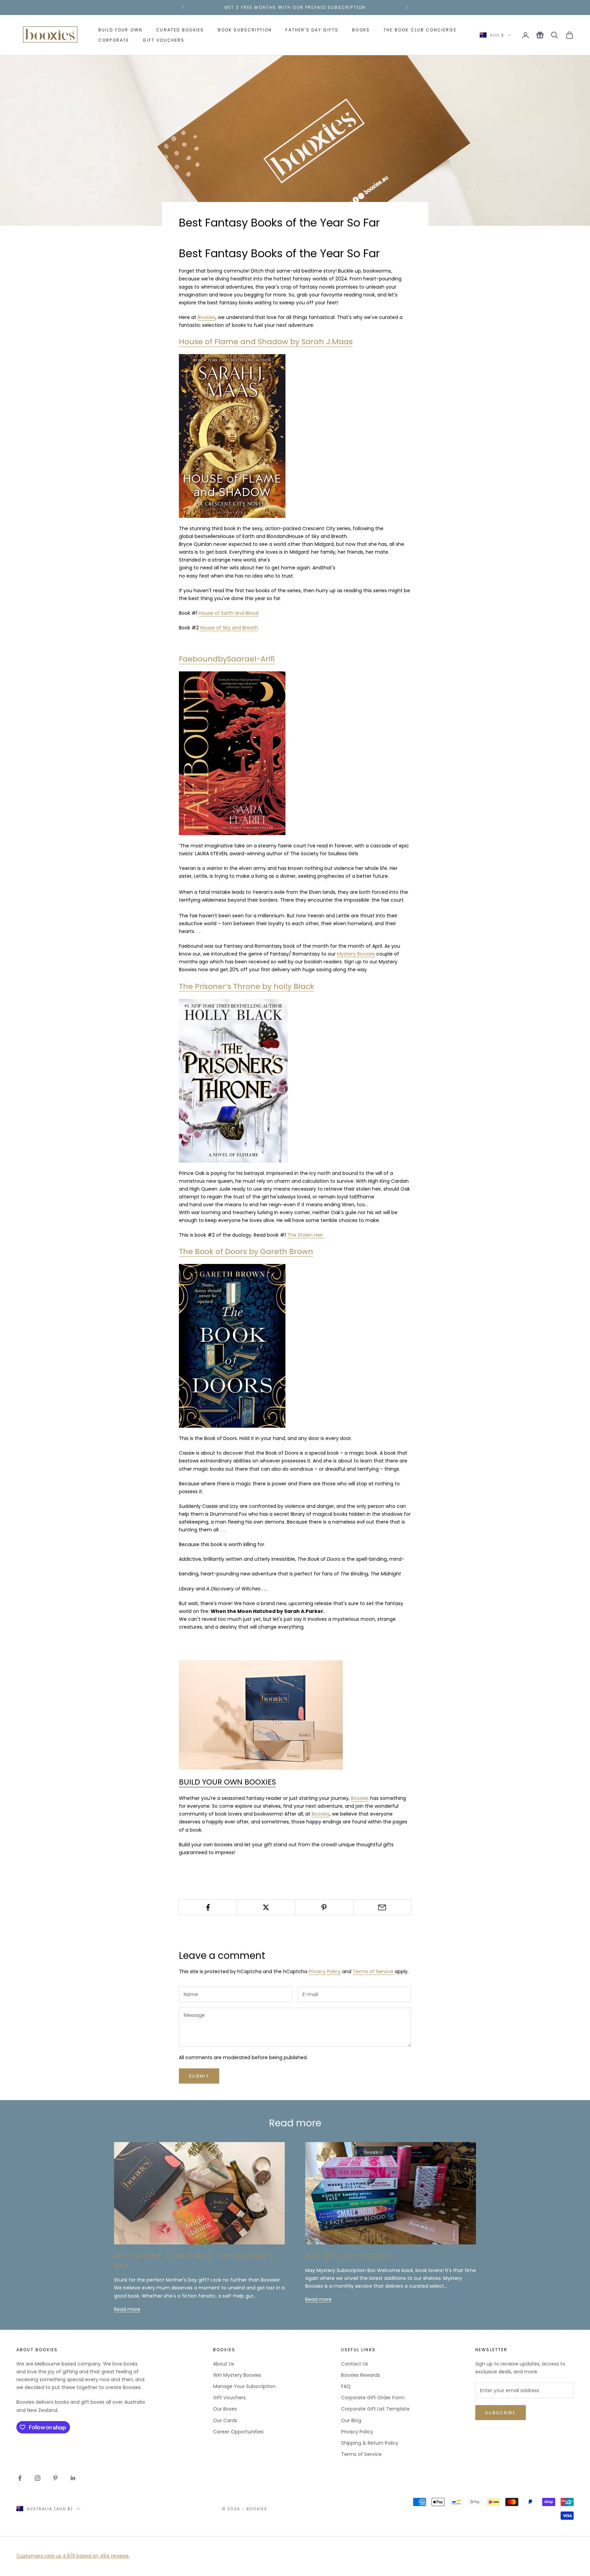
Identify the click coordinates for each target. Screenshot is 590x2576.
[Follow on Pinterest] (55, 2478)
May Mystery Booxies (350, 2256)
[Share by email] (382, 1907)
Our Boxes (225, 2409)
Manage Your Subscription (244, 2386)
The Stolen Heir (306, 1235)
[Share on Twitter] (266, 1907)
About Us (224, 2364)
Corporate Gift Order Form (373, 2398)
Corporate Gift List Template (375, 2409)
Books (361, 30)
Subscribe (501, 2413)
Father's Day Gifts (312, 30)
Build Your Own (120, 30)
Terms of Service (373, 1971)
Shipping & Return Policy (370, 2443)
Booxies (207, 317)
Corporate (114, 40)
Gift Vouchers (164, 40)
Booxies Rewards (361, 2375)
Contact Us (355, 2364)
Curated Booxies (180, 30)
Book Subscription (245, 30)
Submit (199, 2076)
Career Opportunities (238, 2432)
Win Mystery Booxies (237, 2375)
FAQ (346, 2386)
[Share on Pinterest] (324, 1907)
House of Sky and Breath (229, 628)
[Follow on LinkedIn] (73, 2478)
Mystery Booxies (356, 954)
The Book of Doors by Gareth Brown (246, 1251)
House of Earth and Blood (229, 613)
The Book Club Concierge (420, 30)
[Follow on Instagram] (38, 2478)
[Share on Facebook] (208, 1907)
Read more (127, 2309)
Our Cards (225, 2420)
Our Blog (351, 2420)
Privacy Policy (325, 1971)
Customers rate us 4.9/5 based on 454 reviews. (73, 2556)
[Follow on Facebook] (20, 2478)
